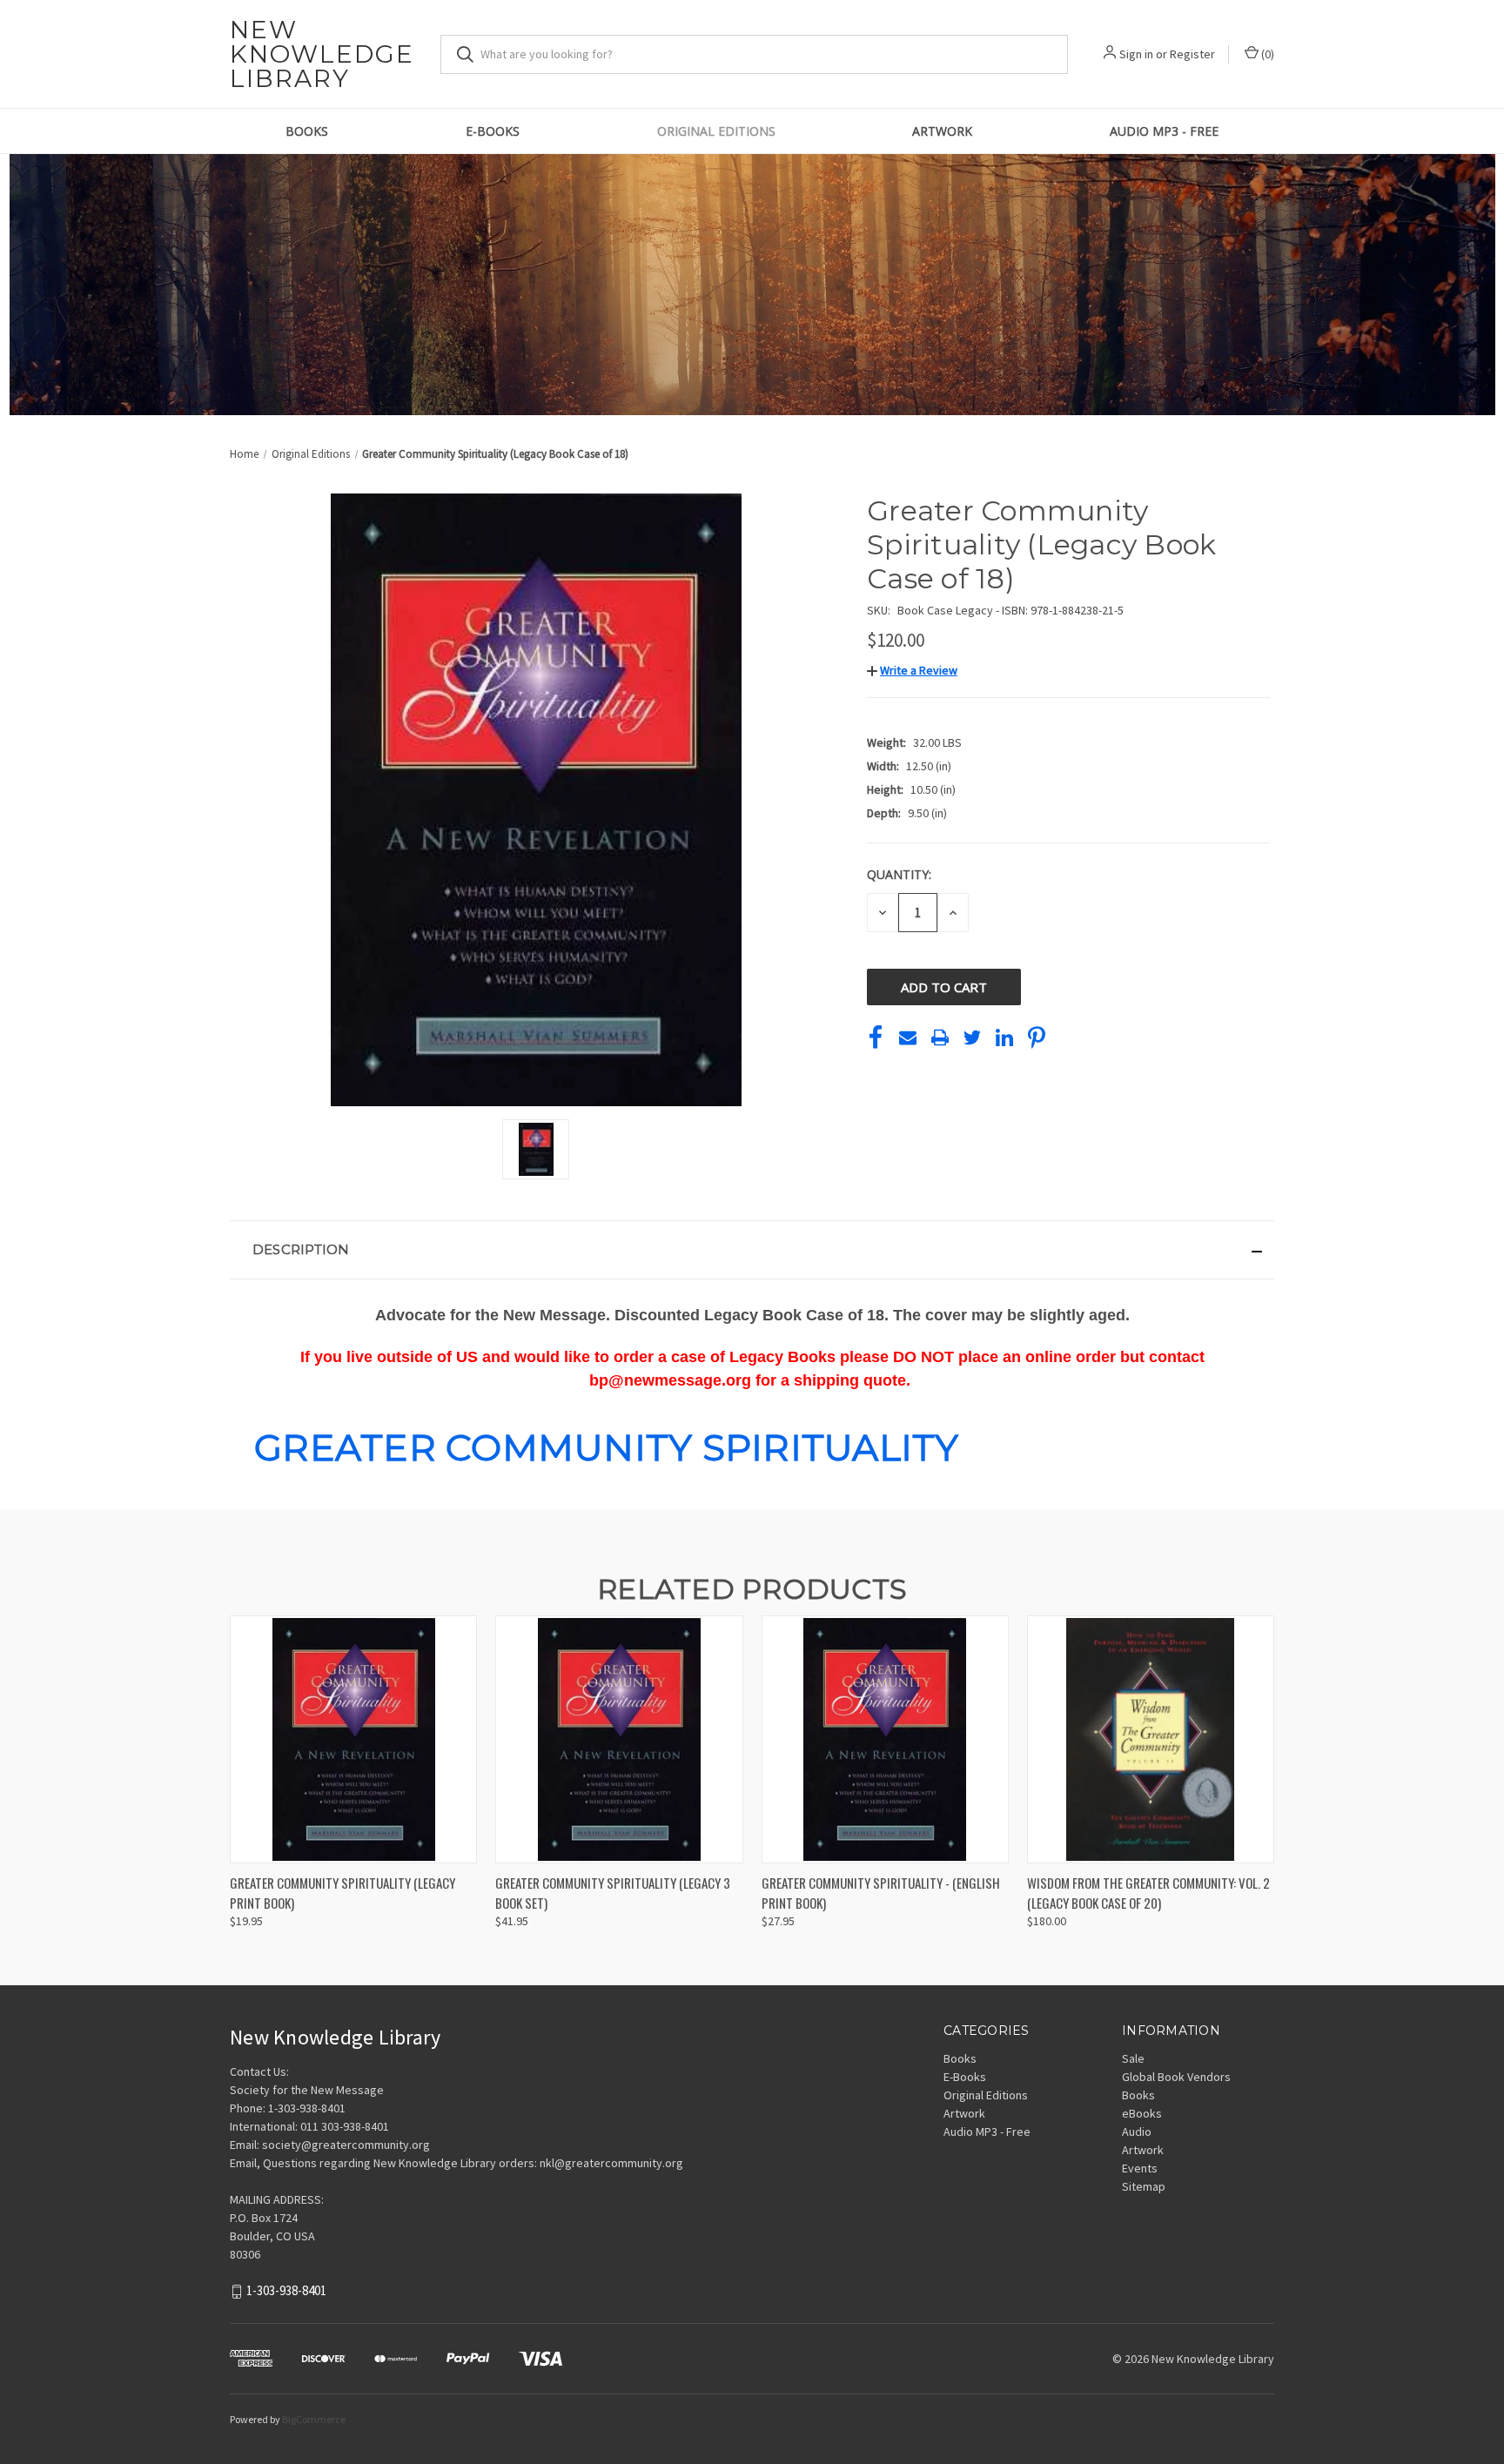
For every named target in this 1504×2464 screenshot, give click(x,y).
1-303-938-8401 (286, 2291)
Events (1140, 2168)
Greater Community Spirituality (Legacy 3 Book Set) (613, 1893)
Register (1192, 54)
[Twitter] (972, 1037)
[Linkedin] (1004, 1037)
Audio (1137, 2132)
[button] (912, 670)
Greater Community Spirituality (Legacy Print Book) (342, 1893)
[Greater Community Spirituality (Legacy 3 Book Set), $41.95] (619, 1739)
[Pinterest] (1037, 1037)
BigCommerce (314, 2419)
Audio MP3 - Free (1164, 131)
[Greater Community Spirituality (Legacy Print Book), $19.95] (353, 1739)
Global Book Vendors (1176, 2077)
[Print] (940, 1037)
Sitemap (1144, 2186)
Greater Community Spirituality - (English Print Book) (881, 1893)
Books (307, 131)
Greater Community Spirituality (607, 1447)
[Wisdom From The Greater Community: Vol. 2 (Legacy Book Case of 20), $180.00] (1151, 1739)
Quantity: (899, 874)
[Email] (908, 1037)
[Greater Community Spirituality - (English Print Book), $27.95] (885, 1739)
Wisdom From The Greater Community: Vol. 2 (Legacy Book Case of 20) (1148, 1893)
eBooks (1142, 2113)
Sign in (1136, 54)
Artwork (942, 131)
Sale (1133, 2058)
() (1266, 54)
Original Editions (716, 131)
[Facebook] (876, 1037)
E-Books (493, 131)
